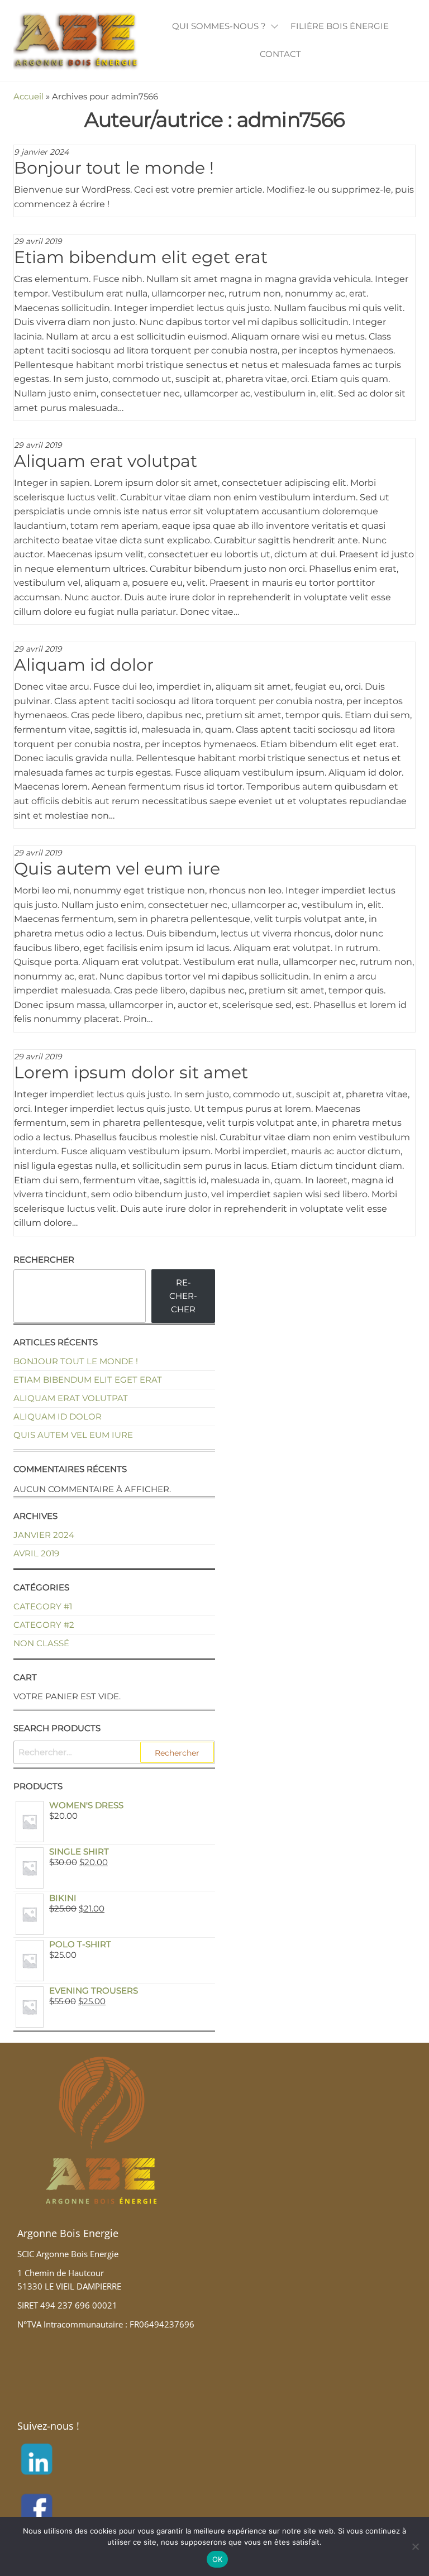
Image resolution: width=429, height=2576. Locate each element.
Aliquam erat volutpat (106, 461)
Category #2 (44, 1625)
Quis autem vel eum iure (117, 869)
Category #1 (43, 1606)
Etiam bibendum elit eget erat (141, 257)
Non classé (41, 1643)
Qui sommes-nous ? (219, 26)
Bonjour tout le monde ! (114, 168)
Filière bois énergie (340, 26)
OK (218, 2559)
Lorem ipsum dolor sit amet (131, 1072)
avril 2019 (36, 1553)
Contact (280, 54)
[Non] (415, 2546)
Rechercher (44, 1260)
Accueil (28, 96)
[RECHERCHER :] (114, 1752)
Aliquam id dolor (84, 665)
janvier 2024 (44, 1535)
